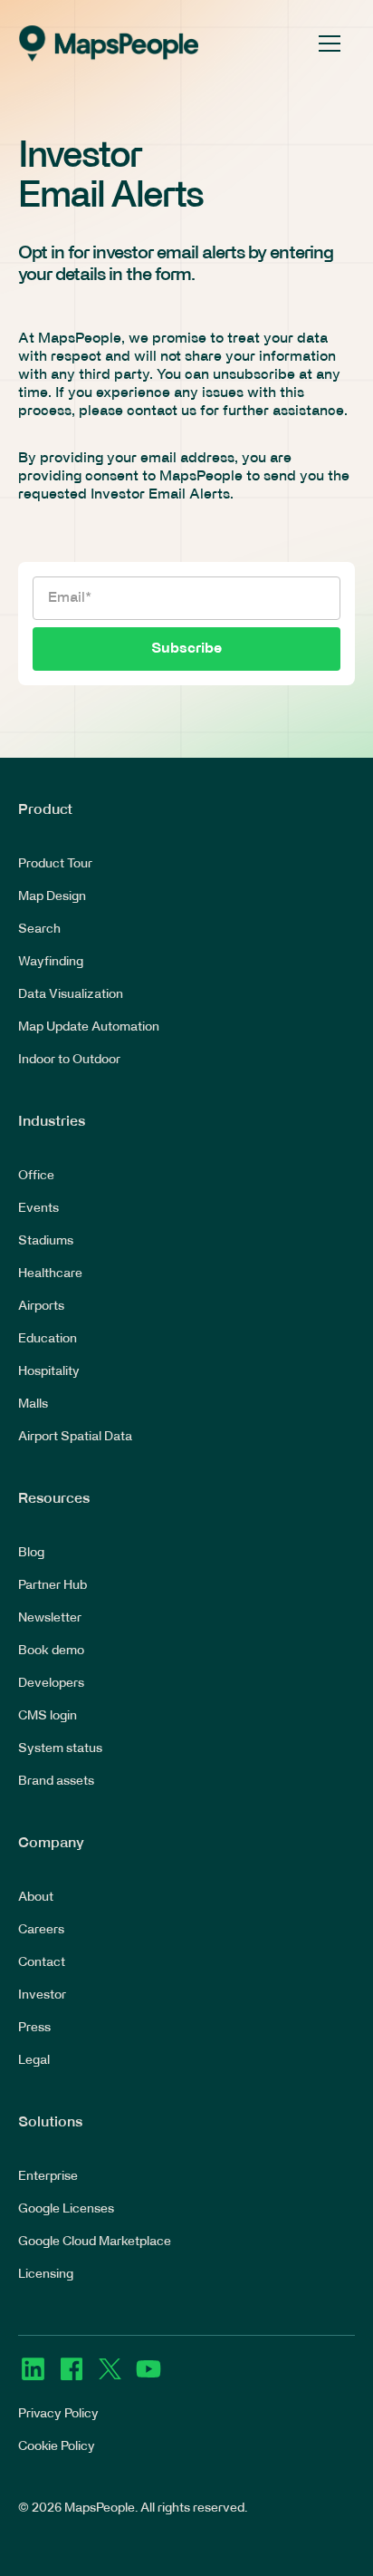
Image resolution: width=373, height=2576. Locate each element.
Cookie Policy (57, 2447)
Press (34, 2028)
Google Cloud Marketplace (95, 2242)
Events (38, 1209)
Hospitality (49, 1372)
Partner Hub (53, 1586)
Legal (34, 2061)
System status (60, 1749)
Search (39, 930)
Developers (51, 1684)
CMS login (48, 1716)
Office (36, 1176)
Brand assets (56, 1782)
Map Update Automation (89, 1027)
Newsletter (50, 1618)
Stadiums (46, 1241)
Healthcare (50, 1274)
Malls (33, 1404)
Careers (41, 1930)
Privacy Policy (58, 2414)
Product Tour (55, 864)
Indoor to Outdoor (69, 1060)
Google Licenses (66, 2209)
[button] (326, 44)
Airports (41, 1307)
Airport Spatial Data (75, 1437)
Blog (31, 1553)
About (36, 1898)
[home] (109, 44)
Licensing (46, 2275)
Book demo (51, 1651)
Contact (42, 1963)
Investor (42, 1995)
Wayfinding (51, 962)
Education (48, 1339)
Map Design (52, 897)
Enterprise (48, 2177)
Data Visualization (71, 995)
